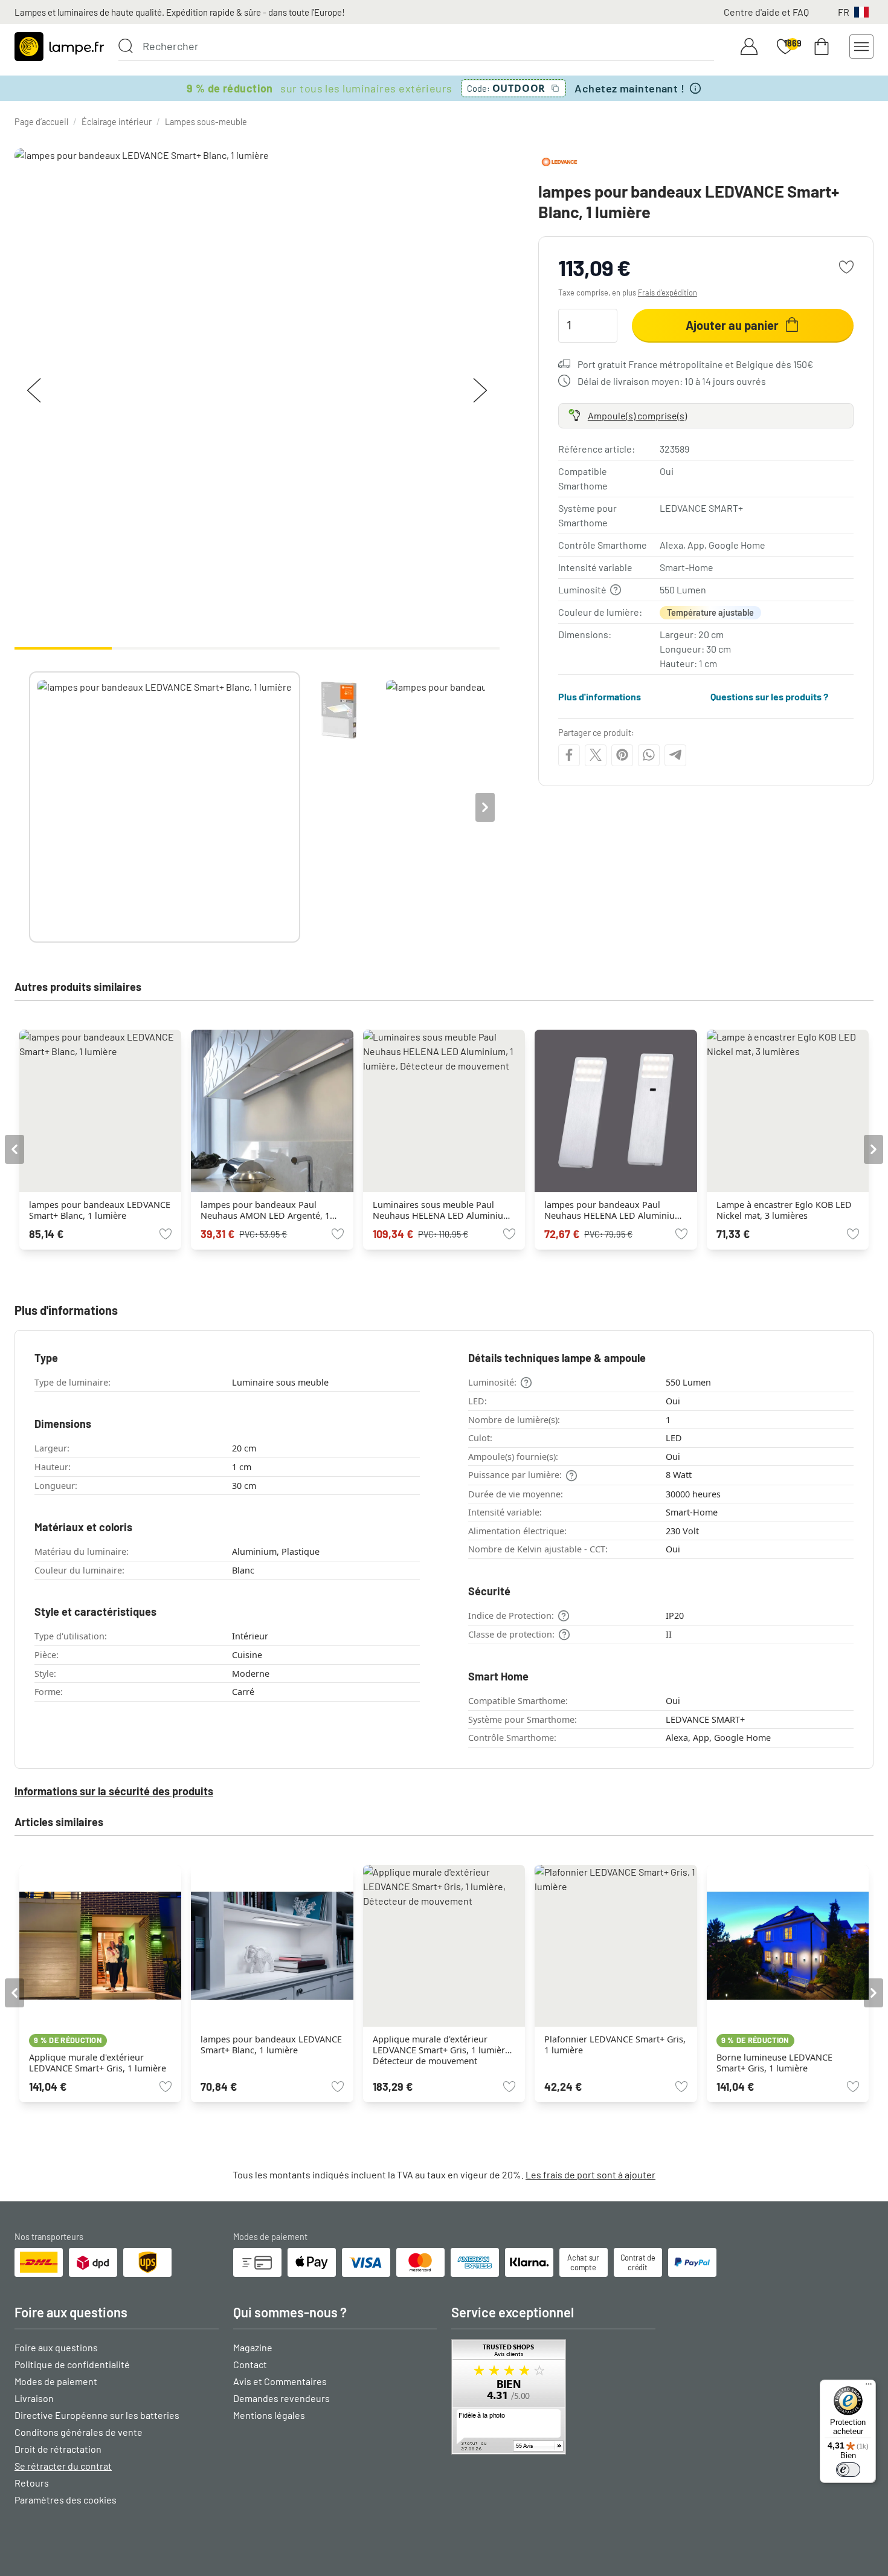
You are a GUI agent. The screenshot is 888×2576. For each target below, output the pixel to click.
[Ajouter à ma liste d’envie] (846, 267)
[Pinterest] (622, 755)
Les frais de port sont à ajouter (590, 2174)
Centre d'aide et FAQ (766, 12)
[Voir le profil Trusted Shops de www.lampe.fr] (553, 2397)
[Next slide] (485, 807)
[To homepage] (59, 47)
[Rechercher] (126, 46)
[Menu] (869, 2387)
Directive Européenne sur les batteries (97, 2415)
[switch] (848, 2470)
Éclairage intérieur (117, 122)
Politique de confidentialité (72, 2364)
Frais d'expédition (668, 292)
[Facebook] (569, 755)
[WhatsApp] (649, 755)
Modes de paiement (56, 2381)
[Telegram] (675, 755)
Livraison (34, 2398)
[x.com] (596, 755)
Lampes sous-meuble (206, 122)
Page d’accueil (41, 122)
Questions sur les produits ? (769, 696)
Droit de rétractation (58, 2449)
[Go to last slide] (14, 1149)
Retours (32, 2483)
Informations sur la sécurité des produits (114, 1791)
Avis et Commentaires (280, 2381)
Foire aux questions (56, 2347)
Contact (250, 2364)
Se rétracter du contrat (63, 2466)
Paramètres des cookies (66, 2500)
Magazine (253, 2347)
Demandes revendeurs (282, 2398)
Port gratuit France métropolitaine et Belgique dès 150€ (695, 363)
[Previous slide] (29, 807)
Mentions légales (269, 2415)
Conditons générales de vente (79, 2432)
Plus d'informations (600, 696)
